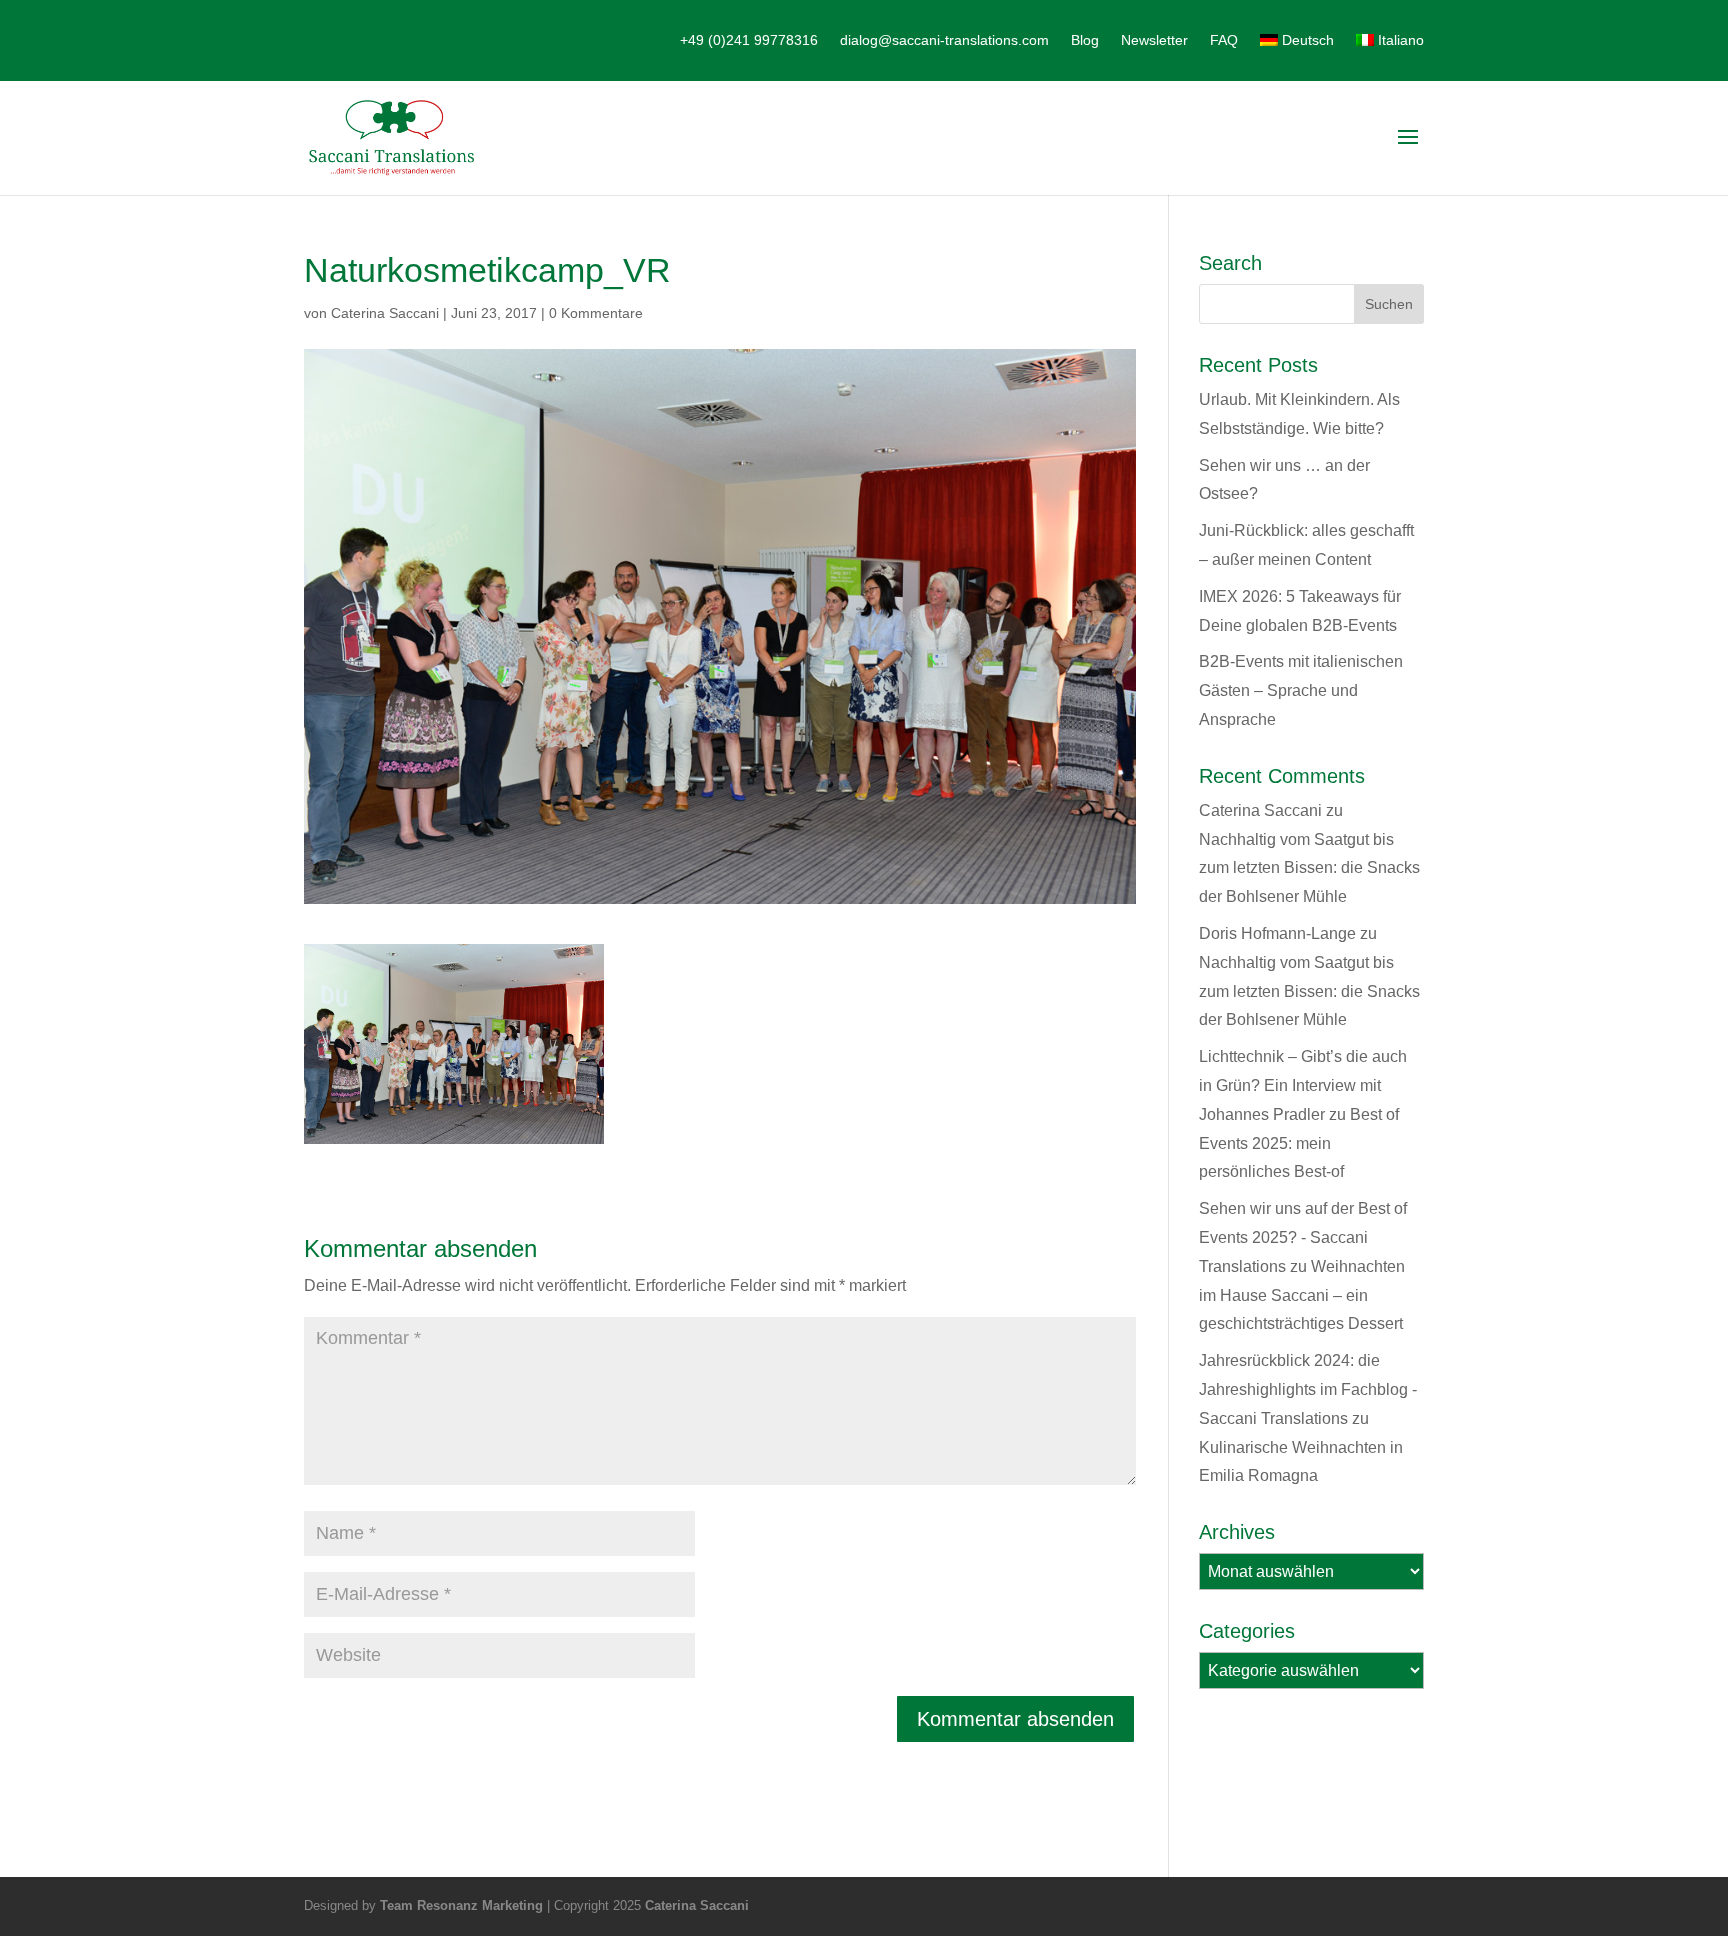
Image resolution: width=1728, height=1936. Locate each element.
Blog (1085, 40)
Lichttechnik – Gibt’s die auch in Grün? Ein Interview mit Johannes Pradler (1303, 1085)
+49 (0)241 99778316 (749, 40)
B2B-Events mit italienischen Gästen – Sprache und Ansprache (1301, 690)
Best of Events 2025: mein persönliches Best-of (1299, 1143)
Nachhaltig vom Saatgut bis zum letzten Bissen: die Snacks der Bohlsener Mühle (1309, 868)
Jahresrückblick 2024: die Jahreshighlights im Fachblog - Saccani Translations (1308, 1389)
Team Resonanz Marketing (461, 1905)
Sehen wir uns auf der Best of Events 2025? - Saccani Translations (1303, 1237)
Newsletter (1154, 40)
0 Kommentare (596, 313)
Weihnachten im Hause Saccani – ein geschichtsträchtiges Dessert (1302, 1295)
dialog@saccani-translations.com (944, 40)
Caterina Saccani (385, 313)
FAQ (1224, 40)
